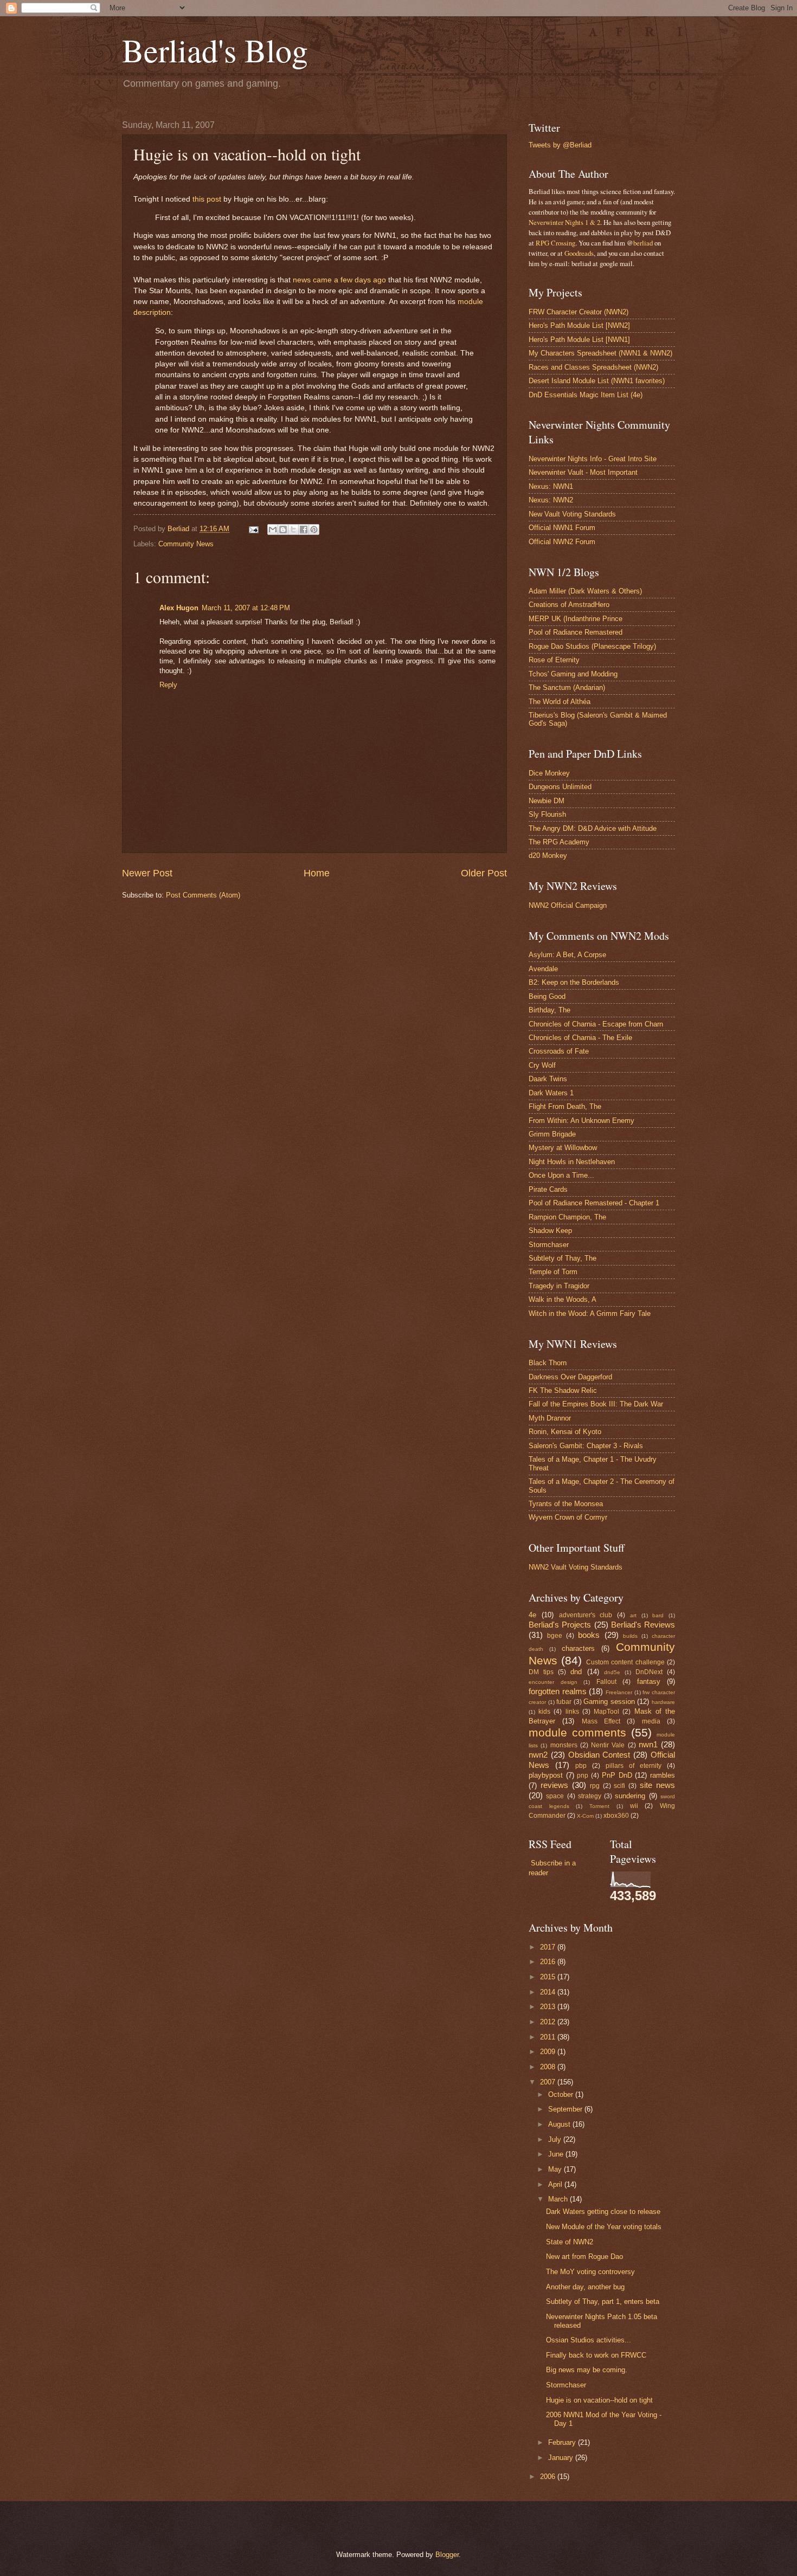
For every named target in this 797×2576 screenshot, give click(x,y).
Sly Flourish (547, 814)
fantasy (649, 1681)
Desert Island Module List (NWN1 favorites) (597, 381)
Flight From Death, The (565, 1106)
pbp (581, 1766)
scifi (619, 1786)
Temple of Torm (553, 1272)
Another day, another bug (585, 2287)
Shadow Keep (550, 1231)
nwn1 (648, 1744)
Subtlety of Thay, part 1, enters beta (603, 2301)
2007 (549, 2082)
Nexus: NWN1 (551, 486)
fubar (564, 1702)
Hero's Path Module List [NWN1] (579, 340)
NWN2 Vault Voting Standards (576, 1567)
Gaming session (609, 1702)
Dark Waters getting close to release (603, 2212)
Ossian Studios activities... (589, 2340)
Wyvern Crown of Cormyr (568, 1517)
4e (532, 1615)
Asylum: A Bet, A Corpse (567, 955)
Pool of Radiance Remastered (576, 632)
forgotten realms (558, 1691)
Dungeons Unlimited (560, 787)
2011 (549, 2037)
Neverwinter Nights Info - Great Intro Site (593, 459)
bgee (555, 1636)
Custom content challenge (625, 1662)
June (557, 2154)
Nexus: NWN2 (551, 500)
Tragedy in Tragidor (559, 1286)
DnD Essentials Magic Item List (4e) (586, 395)
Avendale (543, 969)
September (566, 2109)
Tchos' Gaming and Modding (573, 674)
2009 (549, 2052)
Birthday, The (549, 1010)
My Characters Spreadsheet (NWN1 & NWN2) (600, 353)
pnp (583, 1776)
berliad (643, 243)
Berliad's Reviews (643, 1625)
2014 (549, 1992)
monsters (564, 1745)
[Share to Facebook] (304, 530)
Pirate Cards (548, 1189)
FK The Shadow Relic (563, 1390)
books (589, 1635)
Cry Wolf (542, 1065)
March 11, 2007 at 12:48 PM (246, 608)
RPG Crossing (555, 243)
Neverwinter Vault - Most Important (583, 472)
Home (317, 873)
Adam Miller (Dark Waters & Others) (585, 591)
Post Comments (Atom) (203, 895)
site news (657, 1785)
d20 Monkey (548, 856)
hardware (663, 1702)
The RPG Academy (559, 842)
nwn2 (538, 1755)
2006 (549, 2477)
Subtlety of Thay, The (563, 1258)
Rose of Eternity (554, 660)
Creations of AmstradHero (569, 605)
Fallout (606, 1682)
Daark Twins (548, 1079)
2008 (549, 2067)
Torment (599, 1806)
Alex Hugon (179, 608)
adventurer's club (586, 1615)
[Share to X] (293, 530)
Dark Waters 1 (551, 1093)
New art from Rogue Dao (584, 2257)
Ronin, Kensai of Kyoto (565, 1432)
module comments (577, 1732)
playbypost (546, 1775)
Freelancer (619, 1692)
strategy (590, 1796)
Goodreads (579, 253)
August (560, 2124)
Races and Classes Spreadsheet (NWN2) (593, 367)
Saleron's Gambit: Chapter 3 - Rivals (586, 1446)
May (556, 2169)
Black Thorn (548, 1363)
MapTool (606, 1712)
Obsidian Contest (599, 1755)
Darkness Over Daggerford (570, 1377)
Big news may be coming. (587, 2370)
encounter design (553, 1682)
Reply (168, 685)
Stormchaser (549, 1245)
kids (544, 1712)
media (651, 1721)
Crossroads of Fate (559, 1051)
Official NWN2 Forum (562, 542)
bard (658, 1615)
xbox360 (616, 1816)
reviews (554, 1785)
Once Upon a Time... (561, 1175)
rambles (663, 1775)
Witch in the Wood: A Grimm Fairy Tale (590, 1313)
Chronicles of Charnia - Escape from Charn (596, 1024)
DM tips (541, 1672)
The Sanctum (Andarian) (567, 687)
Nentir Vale (608, 1745)
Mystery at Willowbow (563, 1148)
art (633, 1615)
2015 (549, 1977)
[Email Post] (253, 529)
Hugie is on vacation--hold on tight (599, 2400)
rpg (595, 1786)
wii (634, 1806)
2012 (549, 2022)
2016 (549, 1962)
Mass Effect (601, 1721)
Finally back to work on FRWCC (596, 2355)
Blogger (447, 2555)
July (556, 2139)
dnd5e (612, 1672)
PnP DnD (617, 1775)
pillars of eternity (634, 1766)
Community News (186, 544)
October (562, 2094)
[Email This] (273, 530)
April (556, 2184)
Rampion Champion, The (567, 1217)
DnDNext (649, 1672)
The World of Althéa (560, 702)
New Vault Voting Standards (572, 514)
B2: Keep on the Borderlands (574, 982)
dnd (576, 1672)
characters (578, 1648)
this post (207, 199)
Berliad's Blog (215, 50)
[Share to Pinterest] (314, 530)
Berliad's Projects (560, 1625)
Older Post (484, 873)
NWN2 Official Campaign (568, 905)
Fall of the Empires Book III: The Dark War (596, 1404)
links (572, 1712)
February (563, 2442)
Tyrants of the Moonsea (566, 1504)
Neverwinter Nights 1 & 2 (564, 222)
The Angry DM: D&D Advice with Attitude (593, 828)
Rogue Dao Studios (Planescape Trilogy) (592, 646)
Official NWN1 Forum (562, 528)
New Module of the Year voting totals (604, 2227)
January (562, 2458)
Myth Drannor (550, 1418)
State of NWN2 (570, 2242)
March (559, 2199)
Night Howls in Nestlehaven (572, 1162)
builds (630, 1636)
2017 (549, 1947)
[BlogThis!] (283, 530)
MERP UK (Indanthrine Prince (576, 619)
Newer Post (147, 873)
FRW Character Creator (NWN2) (579, 312)
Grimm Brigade (552, 1134)
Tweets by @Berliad (560, 145)
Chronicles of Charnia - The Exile (580, 1038)
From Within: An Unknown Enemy (581, 1121)
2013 (549, 2007)
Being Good (547, 996)
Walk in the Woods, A (563, 1299)
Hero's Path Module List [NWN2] (579, 325)
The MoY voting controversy (590, 2272)
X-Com (585, 1816)
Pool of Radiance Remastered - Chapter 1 (594, 1203)
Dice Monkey (549, 773)
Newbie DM (547, 801)
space (555, 1796)
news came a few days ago (339, 280)
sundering (630, 1796)
